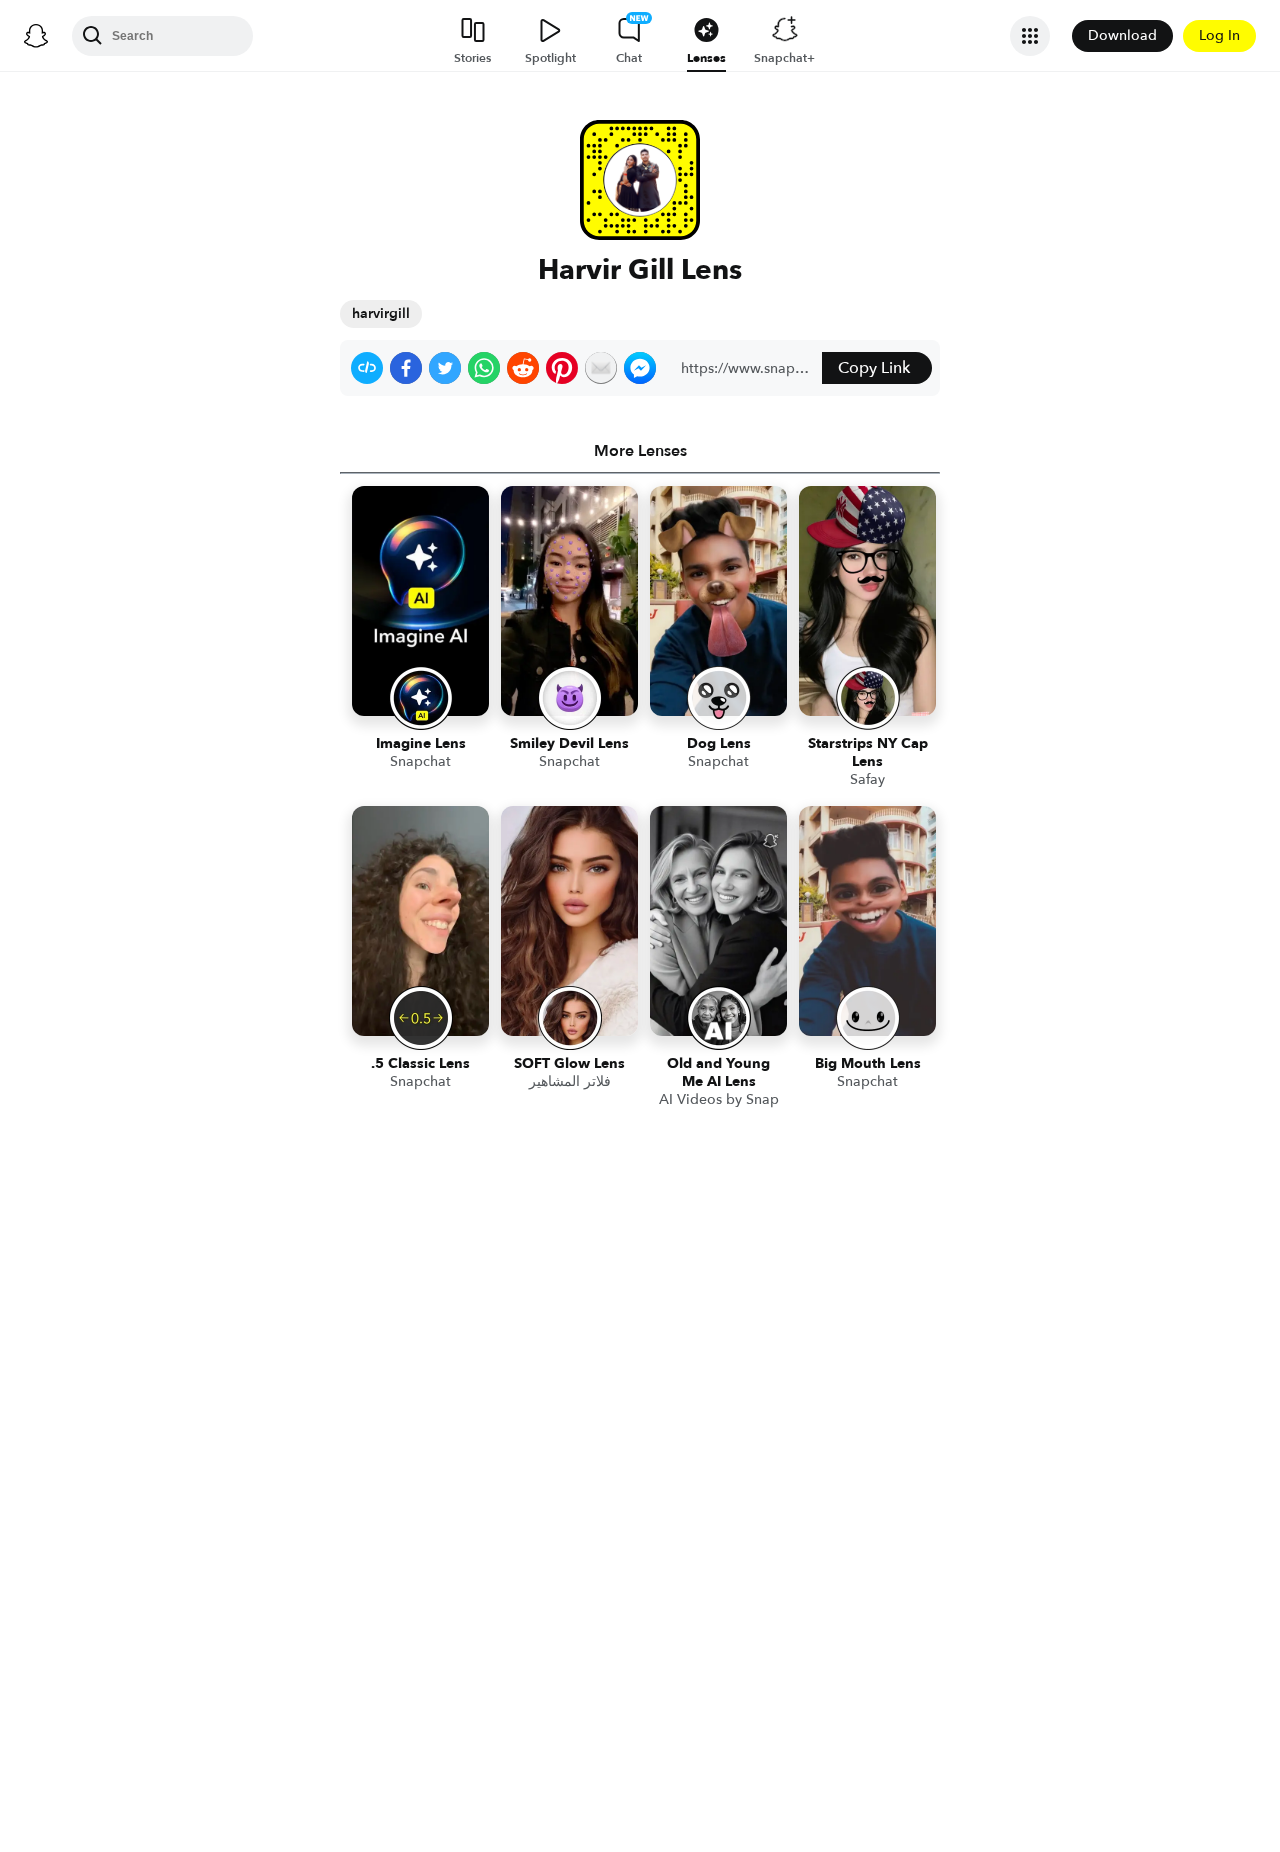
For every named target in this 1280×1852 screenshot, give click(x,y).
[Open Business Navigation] (1030, 36)
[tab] (640, 451)
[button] (367, 368)
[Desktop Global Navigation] (36, 36)
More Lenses (640, 451)
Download (1122, 35)
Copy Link (874, 368)
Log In (1219, 35)
